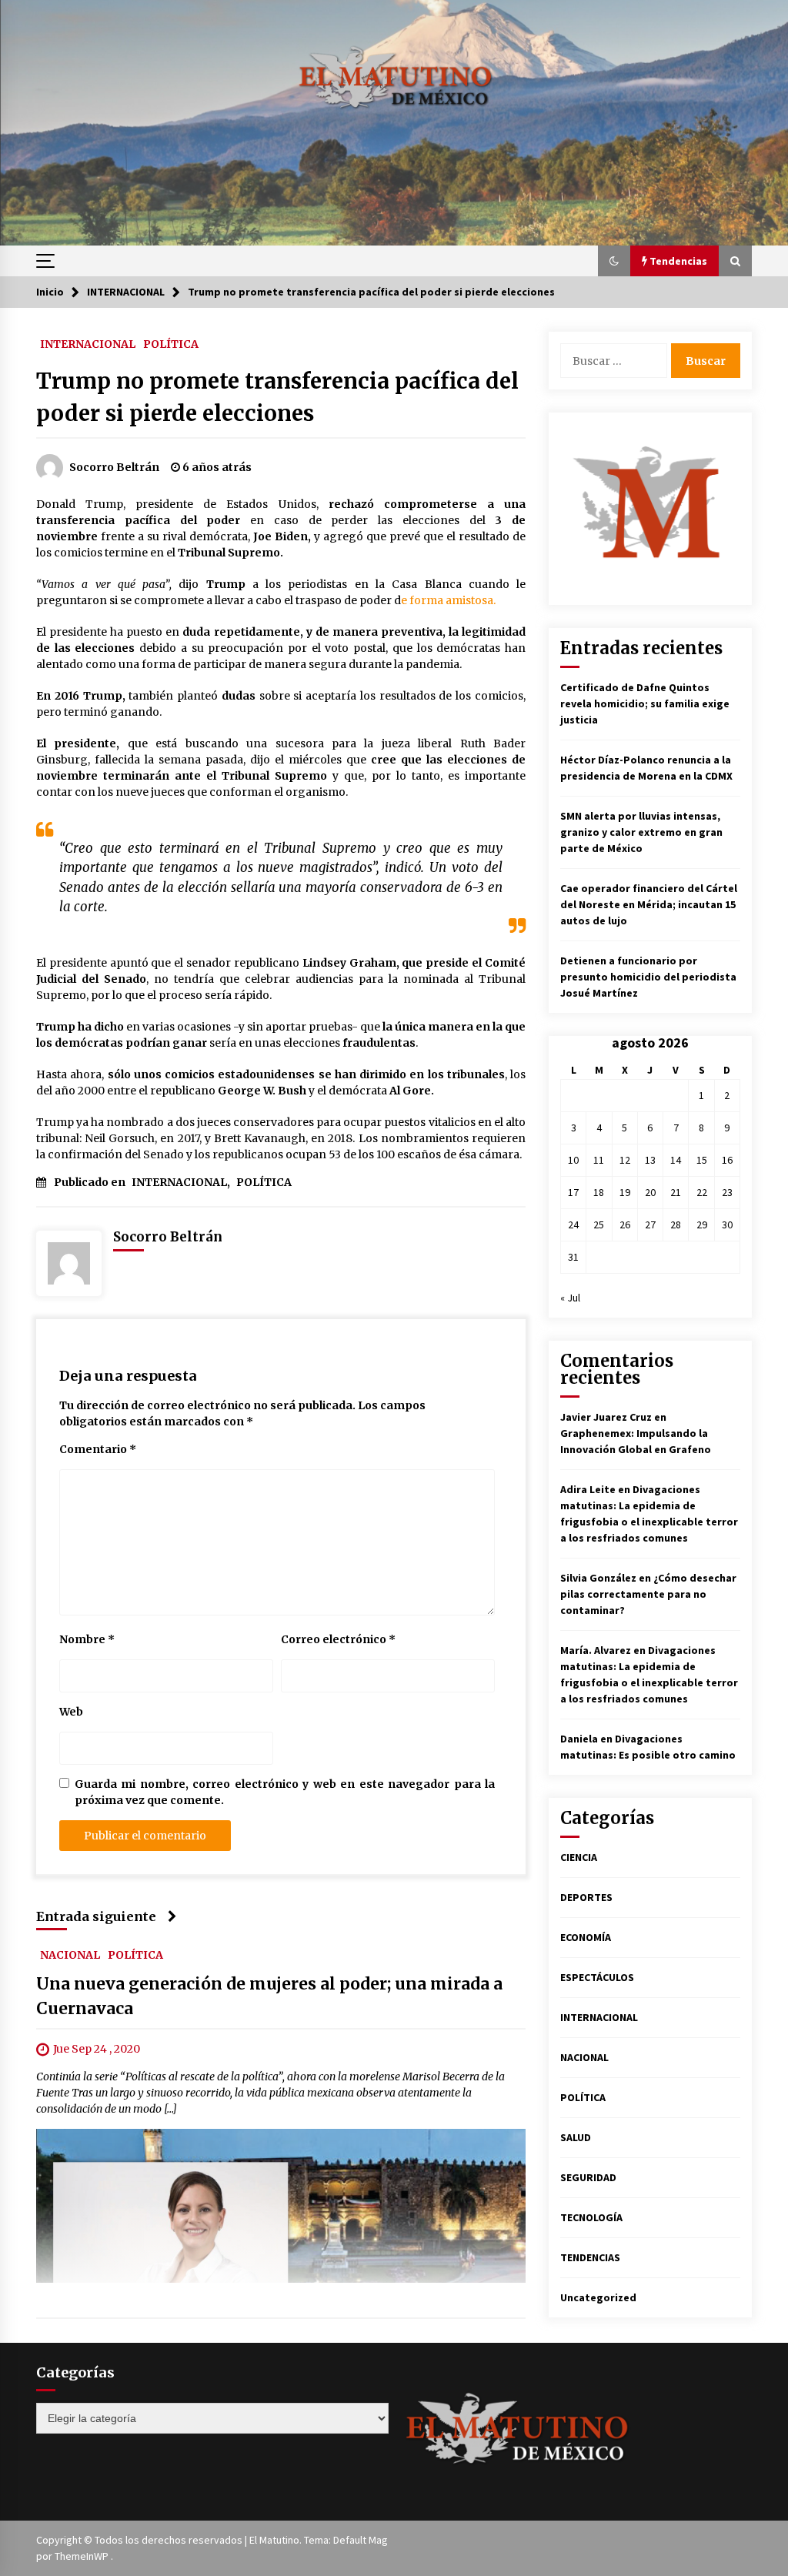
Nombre (87, 1639)
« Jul (570, 1298)
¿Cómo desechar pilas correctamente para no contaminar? (648, 1594)
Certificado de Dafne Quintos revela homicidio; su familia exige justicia (645, 703)
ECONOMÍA (586, 1937)
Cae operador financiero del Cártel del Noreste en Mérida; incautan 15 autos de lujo (649, 904)
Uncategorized (598, 2297)
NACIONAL (70, 1955)
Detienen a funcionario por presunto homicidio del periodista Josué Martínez (648, 977)
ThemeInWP (83, 2556)
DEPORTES (586, 1897)
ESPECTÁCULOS (597, 1977)
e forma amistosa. (448, 600)
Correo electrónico (338, 1639)
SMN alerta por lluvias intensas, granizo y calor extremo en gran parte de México (641, 832)
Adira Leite (588, 1489)
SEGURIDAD (588, 2177)
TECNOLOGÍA (591, 2217)
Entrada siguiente (96, 1916)
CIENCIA (579, 1857)
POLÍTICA (171, 343)
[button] (614, 261)
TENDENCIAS (590, 2257)
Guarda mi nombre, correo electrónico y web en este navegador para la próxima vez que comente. (285, 1792)
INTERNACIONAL (88, 343)
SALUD (576, 2137)
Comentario (98, 1449)
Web (71, 1712)
